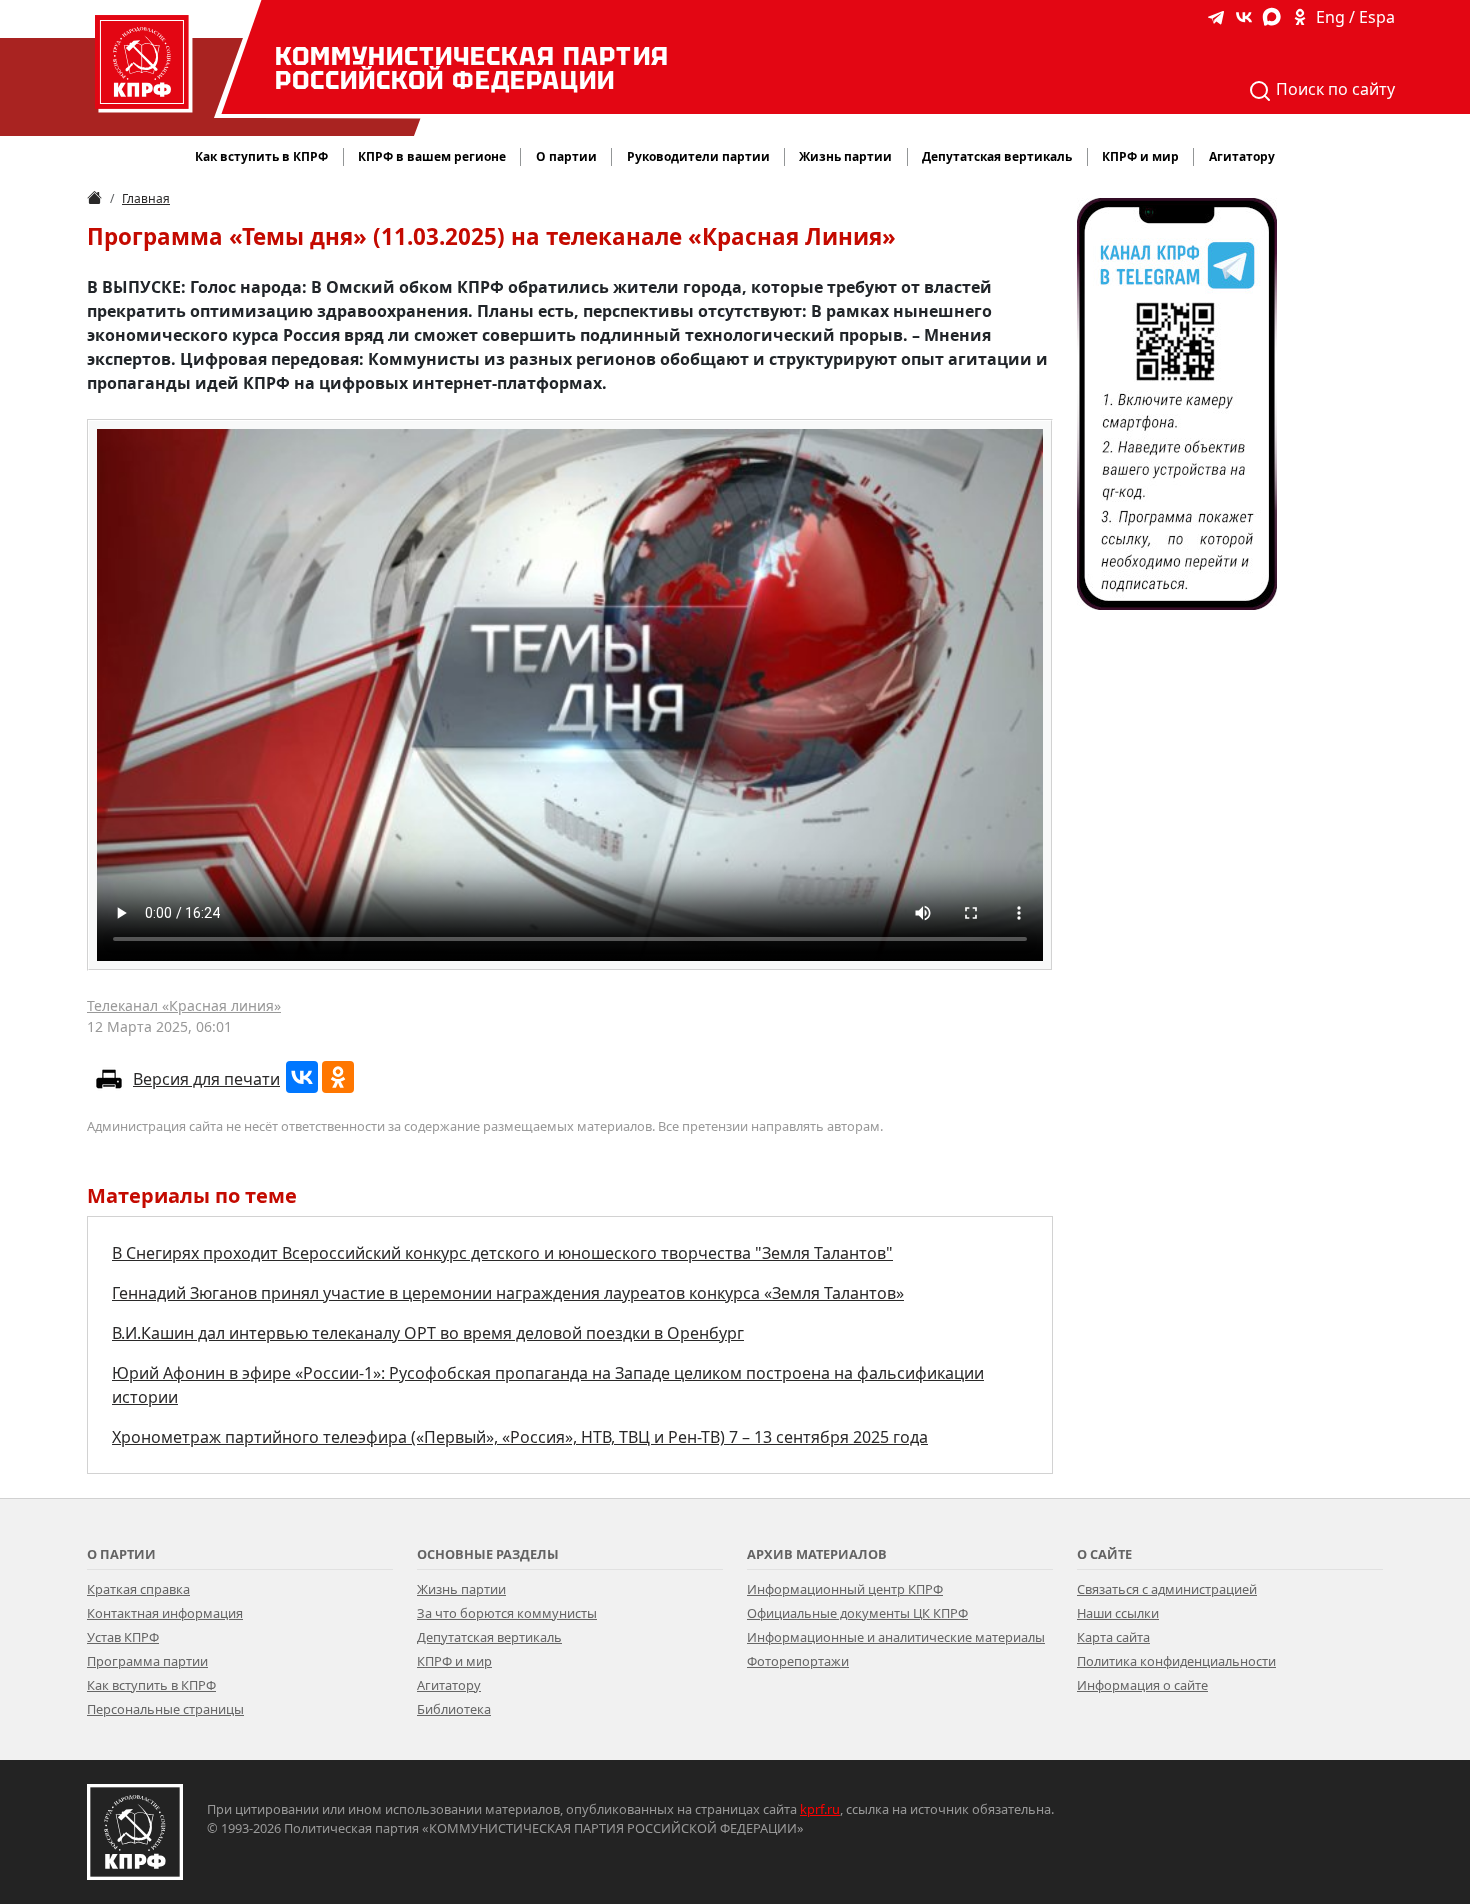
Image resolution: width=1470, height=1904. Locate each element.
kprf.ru (820, 1809)
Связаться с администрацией (1167, 1589)
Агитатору (449, 1685)
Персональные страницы (165, 1709)
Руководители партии (698, 156)
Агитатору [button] (1242, 156)
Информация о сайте (1142, 1685)
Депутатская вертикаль (489, 1637)
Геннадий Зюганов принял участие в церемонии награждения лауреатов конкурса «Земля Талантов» (508, 1293)
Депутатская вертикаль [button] (997, 156)
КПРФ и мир (454, 1661)
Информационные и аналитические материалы (896, 1637)
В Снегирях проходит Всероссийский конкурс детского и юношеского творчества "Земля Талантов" (502, 1253)
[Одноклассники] (338, 1077)
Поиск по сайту (1333, 89)
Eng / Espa (1355, 17)
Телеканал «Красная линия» (184, 1005)
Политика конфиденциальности (1176, 1661)
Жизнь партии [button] (845, 156)
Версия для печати (206, 1079)
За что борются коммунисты (507, 1613)
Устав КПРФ (123, 1637)
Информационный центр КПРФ (845, 1589)
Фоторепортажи (798, 1661)
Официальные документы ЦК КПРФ (857, 1613)
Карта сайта (1113, 1637)
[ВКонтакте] (302, 1077)
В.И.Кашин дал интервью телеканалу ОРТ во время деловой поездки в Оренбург (428, 1333)
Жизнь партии (461, 1589)
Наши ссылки (1118, 1613)
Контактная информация (165, 1613)
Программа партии (147, 1661)
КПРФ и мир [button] (1140, 156)
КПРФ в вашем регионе (432, 156)
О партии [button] (566, 156)
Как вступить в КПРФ (261, 156)
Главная (146, 198)
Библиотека (454, 1709)
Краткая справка (138, 1589)
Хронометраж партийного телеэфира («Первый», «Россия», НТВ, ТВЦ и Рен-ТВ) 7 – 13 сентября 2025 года (520, 1437)
